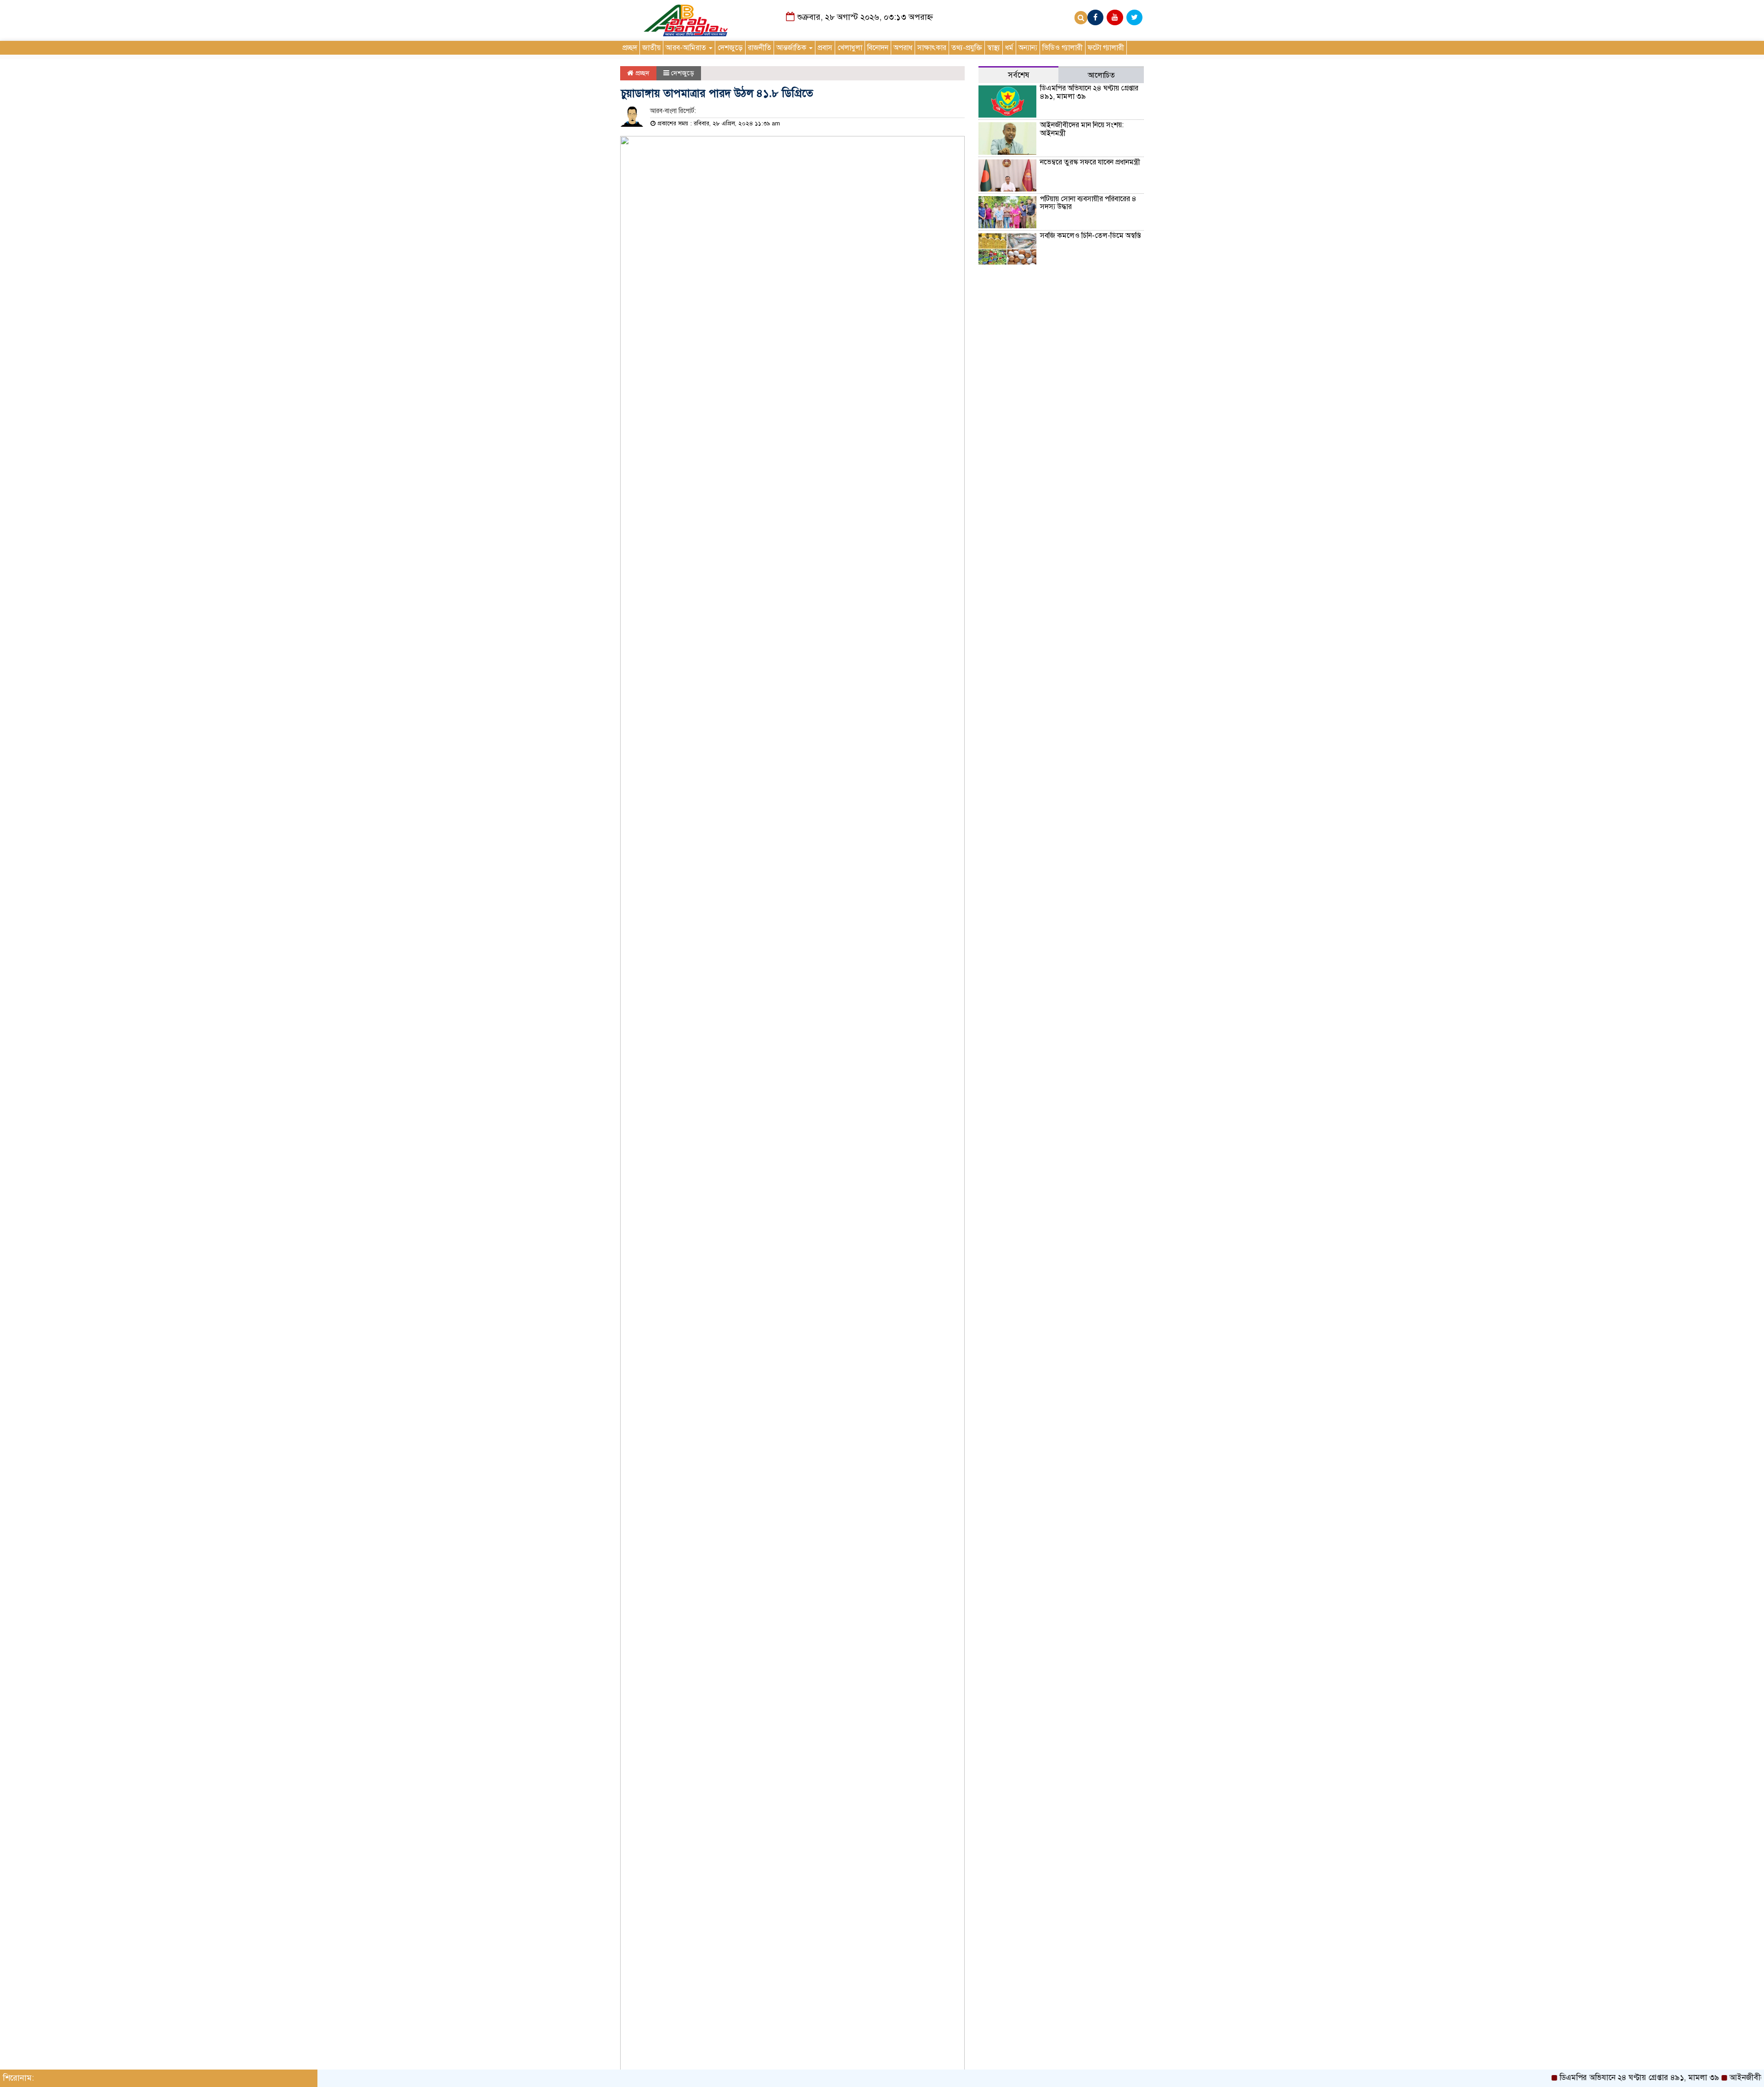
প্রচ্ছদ (630, 48)
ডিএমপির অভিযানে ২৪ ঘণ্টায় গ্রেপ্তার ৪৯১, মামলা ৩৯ (1089, 92)
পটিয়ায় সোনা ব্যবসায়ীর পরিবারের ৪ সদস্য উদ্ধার (1088, 203)
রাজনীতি (760, 48)
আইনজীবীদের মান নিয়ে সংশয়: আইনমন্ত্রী (1082, 129)
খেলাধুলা (850, 48)
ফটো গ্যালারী (1106, 48)
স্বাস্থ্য (994, 48)
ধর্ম (1009, 48)
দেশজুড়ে (730, 48)
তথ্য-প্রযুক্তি (967, 48)
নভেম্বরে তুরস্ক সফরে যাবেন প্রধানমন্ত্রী (1090, 162)
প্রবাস (825, 48)
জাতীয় (651, 48)
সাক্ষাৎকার (932, 48)
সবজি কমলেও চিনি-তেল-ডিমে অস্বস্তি (1090, 236)
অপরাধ (903, 48)
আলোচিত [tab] (1101, 75)
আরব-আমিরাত (687, 48)
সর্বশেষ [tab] (1019, 75)
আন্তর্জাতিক (792, 48)
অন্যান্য (1028, 48)
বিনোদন (878, 48)
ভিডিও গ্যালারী (1063, 48)
